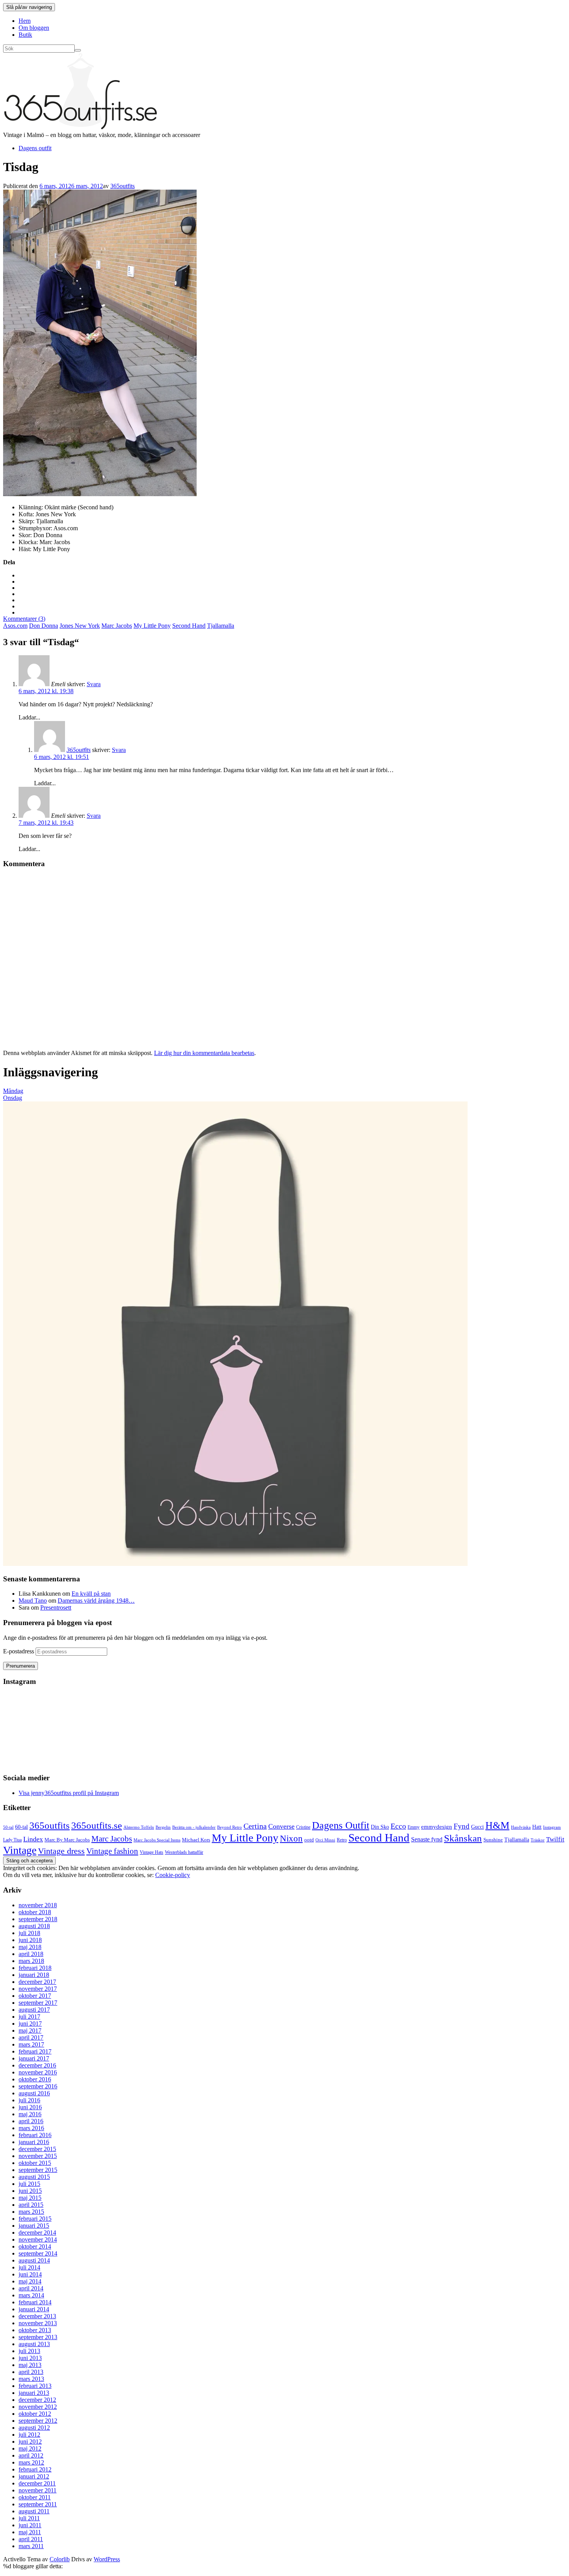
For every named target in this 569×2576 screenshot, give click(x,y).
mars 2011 (31, 2546)
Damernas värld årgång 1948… (96, 1601)
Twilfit (555, 1839)
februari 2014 (35, 2302)
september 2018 (38, 1919)
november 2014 (38, 2239)
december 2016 (37, 2065)
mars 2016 (31, 2128)
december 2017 (37, 1982)
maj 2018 (30, 1947)
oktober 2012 (35, 2414)
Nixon (291, 1839)
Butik (25, 35)
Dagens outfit (35, 148)
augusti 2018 (34, 1926)
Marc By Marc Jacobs (67, 1840)
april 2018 (31, 1954)
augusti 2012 (34, 2428)
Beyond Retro (230, 1827)
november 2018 (38, 1905)
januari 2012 (34, 2476)
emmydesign (437, 1827)
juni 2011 (30, 2525)
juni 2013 (30, 2358)
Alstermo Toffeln (139, 1827)
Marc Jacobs (117, 626)
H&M (497, 1825)
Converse (281, 1826)
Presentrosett (56, 1607)
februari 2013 (35, 2386)
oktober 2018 (35, 1912)
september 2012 (38, 2421)
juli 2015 (29, 2184)
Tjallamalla (221, 626)
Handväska (521, 1827)
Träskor (538, 1840)
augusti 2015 (34, 2177)
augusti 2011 (34, 2511)
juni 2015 (30, 2191)
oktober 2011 (35, 2497)
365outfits (123, 186)
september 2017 (38, 2003)
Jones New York (80, 626)
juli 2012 (29, 2435)
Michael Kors (196, 1840)
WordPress (107, 2559)
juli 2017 (29, 2017)
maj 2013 (30, 2365)
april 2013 (31, 2372)
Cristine (303, 1827)
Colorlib (60, 2559)
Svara (94, 684)
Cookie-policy (173, 1875)
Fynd (462, 1826)
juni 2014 (30, 2274)
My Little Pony (152, 626)
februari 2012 (35, 2469)
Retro (342, 1840)
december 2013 (37, 2316)
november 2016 (38, 2072)
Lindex (33, 1839)
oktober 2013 (35, 2330)
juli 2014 (29, 2267)
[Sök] (78, 50)
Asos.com (15, 626)
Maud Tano (33, 1601)
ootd (309, 1840)
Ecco (398, 1826)
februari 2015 (35, 2219)
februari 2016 (35, 2135)
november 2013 (38, 2323)
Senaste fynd (427, 1839)
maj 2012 (30, 2448)
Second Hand (189, 626)
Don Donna (44, 626)
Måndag (13, 1091)
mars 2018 (31, 1961)
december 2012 (37, 2400)
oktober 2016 (35, 2079)
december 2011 (37, 2483)
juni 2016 (30, 2107)
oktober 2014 (35, 2246)
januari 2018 (34, 1975)
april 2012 (31, 2455)
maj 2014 (30, 2281)
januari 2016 (34, 2142)
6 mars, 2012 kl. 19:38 (46, 691)
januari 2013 (34, 2393)
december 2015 (37, 2149)
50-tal (8, 1827)
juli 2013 (29, 2351)
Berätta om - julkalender (194, 1827)
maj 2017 (30, 2030)
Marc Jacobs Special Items (157, 1840)
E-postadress (19, 1651)
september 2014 (38, 2253)
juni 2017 (30, 2024)
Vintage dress (61, 1851)
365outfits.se (97, 1825)
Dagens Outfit (341, 1825)
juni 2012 (30, 2442)
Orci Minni (325, 1840)
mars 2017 (31, 2044)
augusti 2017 (34, 2010)
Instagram (552, 1827)
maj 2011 (30, 2532)
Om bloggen (34, 28)
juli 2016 (29, 2100)
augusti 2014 (34, 2260)
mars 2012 (31, 2462)
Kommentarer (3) (24, 619)
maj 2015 (30, 2198)
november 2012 (38, 2407)
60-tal (21, 1827)
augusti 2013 (34, 2344)
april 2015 (31, 2205)
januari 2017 (34, 2058)
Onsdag (13, 1098)
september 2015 (38, 2170)
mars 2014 (31, 2295)
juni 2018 (30, 1940)
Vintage (20, 1850)
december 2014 (37, 2233)
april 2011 (31, 2539)
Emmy (414, 1827)
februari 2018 (35, 1968)
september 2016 (38, 2086)
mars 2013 (31, 2379)
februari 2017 (35, 2051)
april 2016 (31, 2121)
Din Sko (380, 1827)
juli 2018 (29, 1933)
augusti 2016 (34, 2093)
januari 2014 (34, 2309)
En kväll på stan (91, 1594)
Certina (255, 1826)
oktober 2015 (35, 2163)
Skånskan (463, 1838)
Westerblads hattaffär (184, 1852)
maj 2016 (30, 2114)
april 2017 (31, 2037)
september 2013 (38, 2337)
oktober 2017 (35, 1996)
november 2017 (38, 1989)
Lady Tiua (12, 1840)
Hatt (537, 1827)
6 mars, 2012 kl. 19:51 (62, 757)
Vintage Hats (152, 1852)
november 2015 (38, 2156)
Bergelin (163, 1827)
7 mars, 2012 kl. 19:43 (46, 823)
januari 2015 (34, 2226)
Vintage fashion (112, 1851)
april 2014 (31, 2288)
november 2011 (38, 2490)
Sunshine (493, 1840)
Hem (25, 21)
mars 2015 (31, 2212)
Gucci (477, 1827)
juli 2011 (29, 2518)
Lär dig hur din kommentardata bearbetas (204, 1053)
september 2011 (38, 2504)
